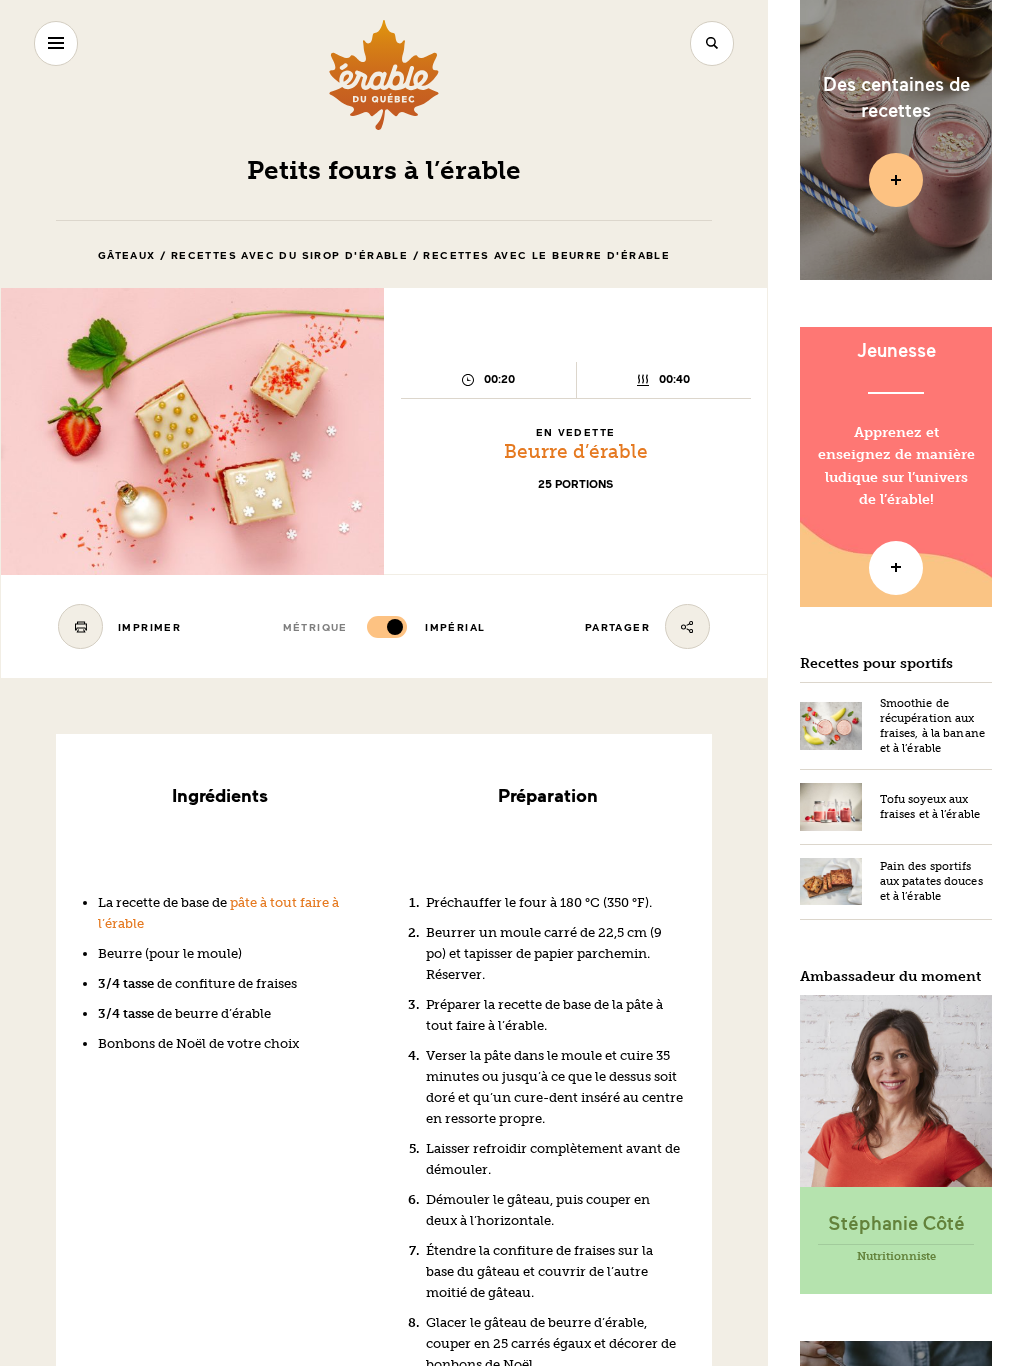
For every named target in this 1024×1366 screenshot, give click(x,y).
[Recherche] (712, 43)
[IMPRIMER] (80, 626)
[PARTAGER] (687, 626)
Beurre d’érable (576, 451)
